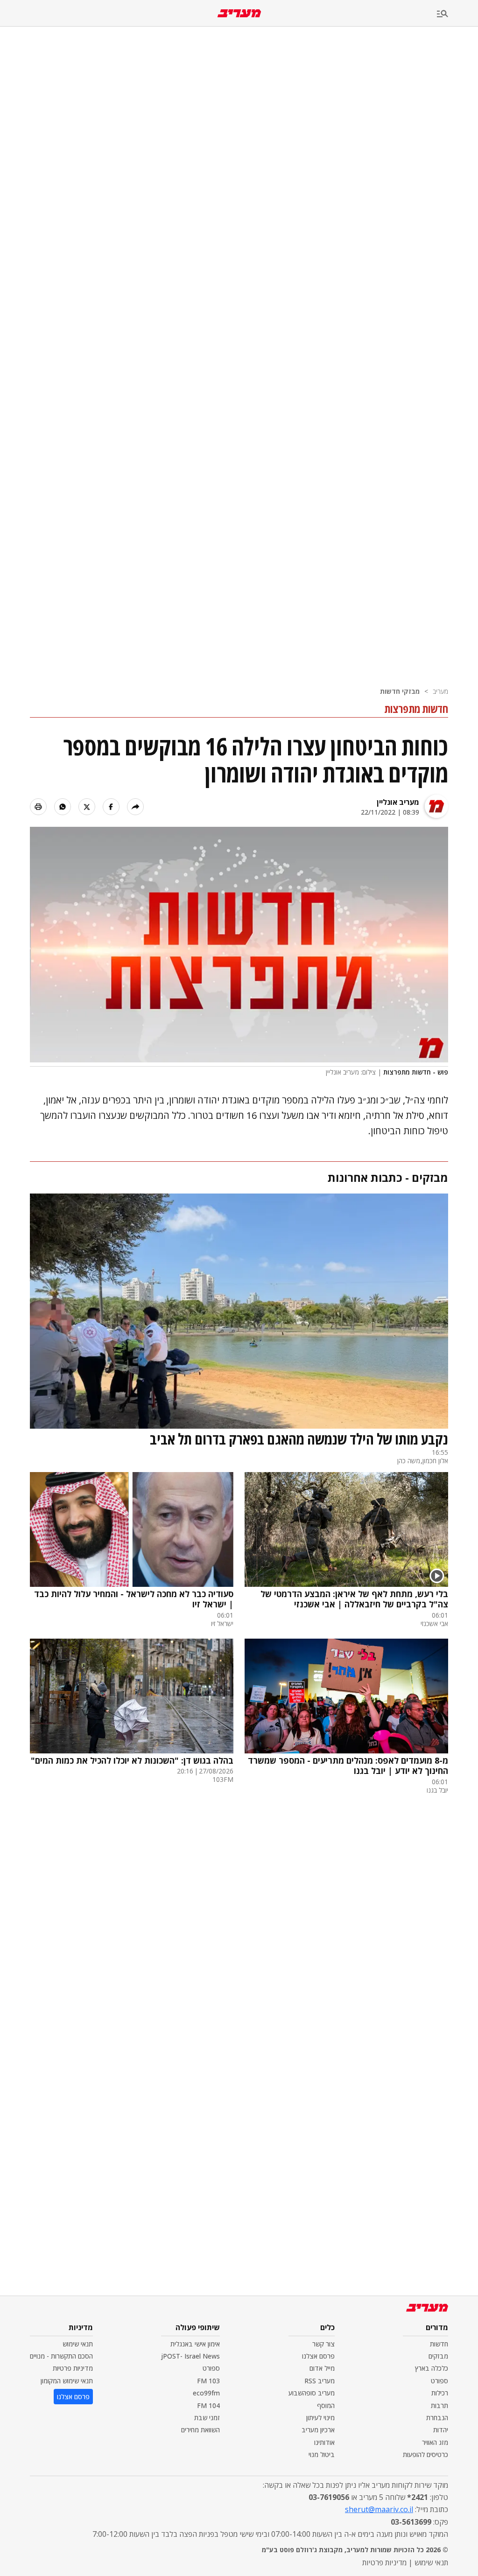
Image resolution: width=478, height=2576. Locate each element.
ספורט (439, 2381)
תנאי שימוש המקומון (67, 2381)
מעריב (440, 691)
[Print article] (38, 807)
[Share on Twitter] (87, 807)
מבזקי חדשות (400, 691)
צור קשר (323, 2344)
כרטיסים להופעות (425, 2454)
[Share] (135, 807)
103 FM (208, 2381)
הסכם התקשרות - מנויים (61, 2356)
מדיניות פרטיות (73, 2368)
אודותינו (324, 2442)
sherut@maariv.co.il (379, 2509)
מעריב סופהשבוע (312, 2393)
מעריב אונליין (398, 802)
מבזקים (438, 2356)
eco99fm (206, 2393)
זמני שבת (207, 2418)
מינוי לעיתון (320, 2418)
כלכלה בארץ (432, 2368)
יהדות (441, 2430)
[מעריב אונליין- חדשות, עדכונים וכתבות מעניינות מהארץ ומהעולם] (239, 13)
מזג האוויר (435, 2442)
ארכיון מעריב (318, 2430)
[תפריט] (457, 14)
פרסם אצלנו (318, 2356)
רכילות (440, 2393)
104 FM (208, 2405)
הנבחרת (437, 2418)
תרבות (439, 2405)
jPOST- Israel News (190, 2356)
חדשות (439, 2344)
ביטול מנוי (322, 2454)
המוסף (326, 2405)
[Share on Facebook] (111, 807)
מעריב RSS (320, 2381)
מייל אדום (322, 2368)
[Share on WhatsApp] (63, 807)
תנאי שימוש (78, 2344)
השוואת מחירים (200, 2430)
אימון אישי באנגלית (195, 2344)
